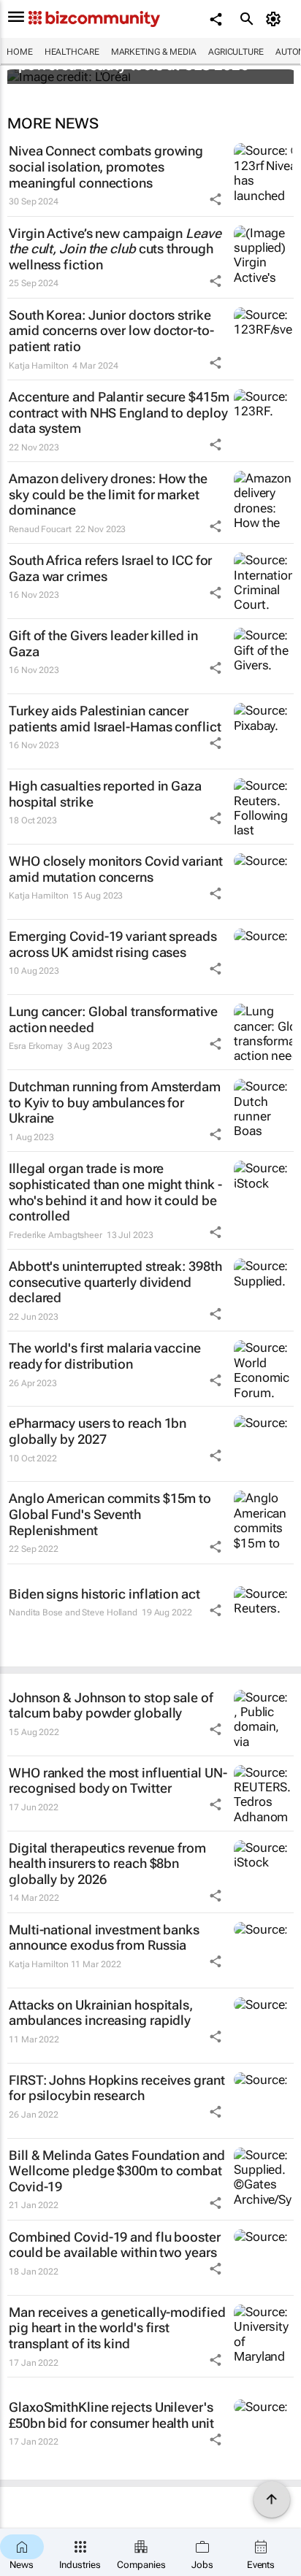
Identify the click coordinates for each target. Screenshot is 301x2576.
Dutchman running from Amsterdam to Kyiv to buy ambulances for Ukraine (115, 1102)
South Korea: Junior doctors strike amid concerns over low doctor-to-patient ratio (111, 331)
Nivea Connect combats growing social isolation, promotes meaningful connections (106, 166)
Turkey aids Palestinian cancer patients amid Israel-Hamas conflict (115, 719)
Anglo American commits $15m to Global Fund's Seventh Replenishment (110, 1514)
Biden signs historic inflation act (104, 1594)
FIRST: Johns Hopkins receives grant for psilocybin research (117, 2088)
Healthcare (72, 52)
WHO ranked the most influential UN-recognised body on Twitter (118, 1781)
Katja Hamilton (39, 366)
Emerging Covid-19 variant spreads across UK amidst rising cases (113, 944)
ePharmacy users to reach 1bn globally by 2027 (98, 1431)
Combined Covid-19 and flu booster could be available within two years (115, 2245)
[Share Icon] (216, 199)
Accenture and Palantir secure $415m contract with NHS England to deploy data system (119, 412)
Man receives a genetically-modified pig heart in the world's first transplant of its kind (117, 2328)
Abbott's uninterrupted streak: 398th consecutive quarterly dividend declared (115, 1282)
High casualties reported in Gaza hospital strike (105, 794)
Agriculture (236, 52)
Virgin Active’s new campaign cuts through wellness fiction (115, 249)
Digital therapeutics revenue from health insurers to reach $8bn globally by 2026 (107, 1864)
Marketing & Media (154, 52)
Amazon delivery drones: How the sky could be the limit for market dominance (108, 494)
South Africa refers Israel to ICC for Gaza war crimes (110, 568)
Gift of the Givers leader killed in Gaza (103, 643)
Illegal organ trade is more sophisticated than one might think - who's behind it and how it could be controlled (115, 1192)
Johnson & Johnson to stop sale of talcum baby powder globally (111, 1706)
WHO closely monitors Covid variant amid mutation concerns (116, 869)
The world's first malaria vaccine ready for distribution (105, 1356)
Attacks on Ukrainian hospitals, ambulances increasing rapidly (101, 2013)
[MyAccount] (276, 19)
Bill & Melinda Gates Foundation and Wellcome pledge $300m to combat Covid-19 (117, 2171)
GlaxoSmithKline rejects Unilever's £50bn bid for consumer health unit (111, 2415)
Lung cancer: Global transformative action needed (113, 1019)
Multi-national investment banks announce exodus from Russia (104, 1938)
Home (20, 52)
